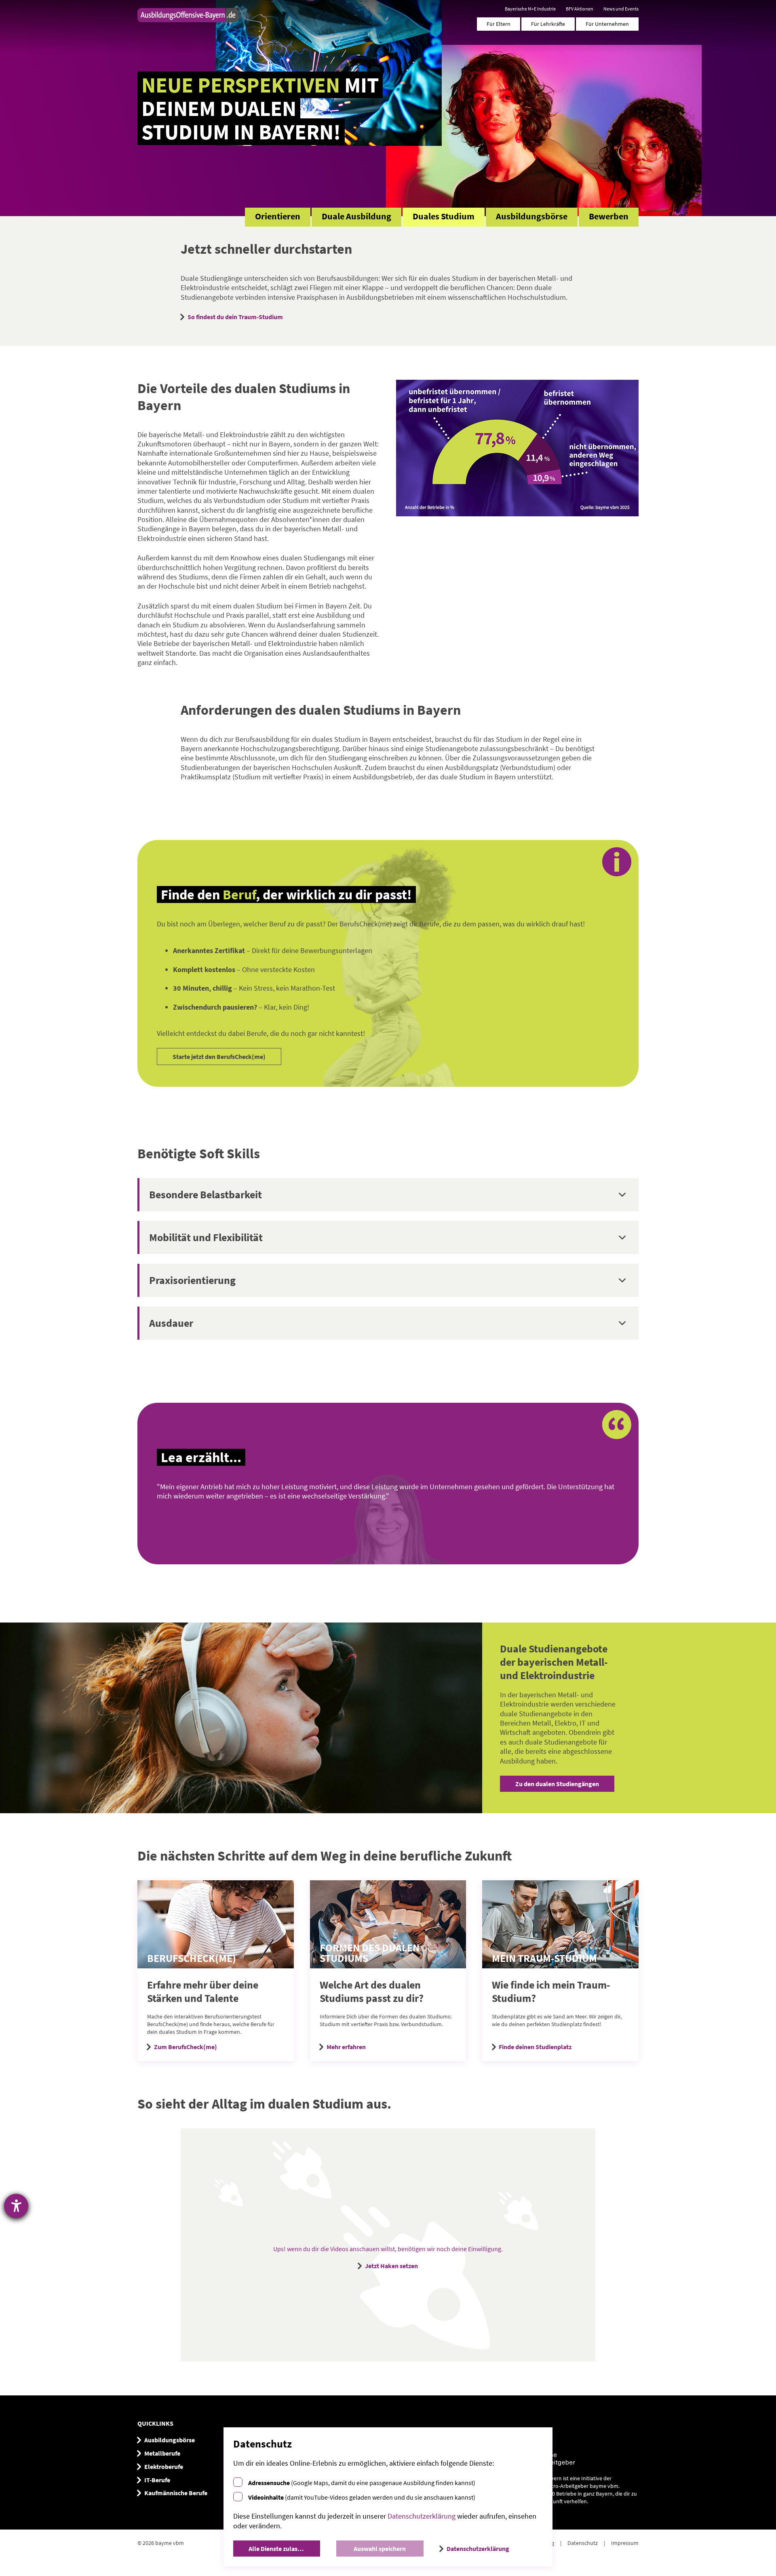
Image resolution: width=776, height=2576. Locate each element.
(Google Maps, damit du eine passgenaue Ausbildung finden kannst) (362, 2483)
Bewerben (609, 216)
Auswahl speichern (380, 2549)
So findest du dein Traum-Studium (235, 317)
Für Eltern (499, 24)
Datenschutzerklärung (422, 2516)
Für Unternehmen (607, 24)
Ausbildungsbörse (532, 216)
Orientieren (278, 216)
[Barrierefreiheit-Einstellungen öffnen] (16, 2206)
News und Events (621, 9)
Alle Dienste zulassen (278, 2549)
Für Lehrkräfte (548, 24)
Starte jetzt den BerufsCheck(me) (219, 1056)
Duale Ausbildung (356, 216)
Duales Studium (444, 216)
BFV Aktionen (580, 9)
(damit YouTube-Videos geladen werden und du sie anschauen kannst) (362, 2497)
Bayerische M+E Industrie (530, 9)
